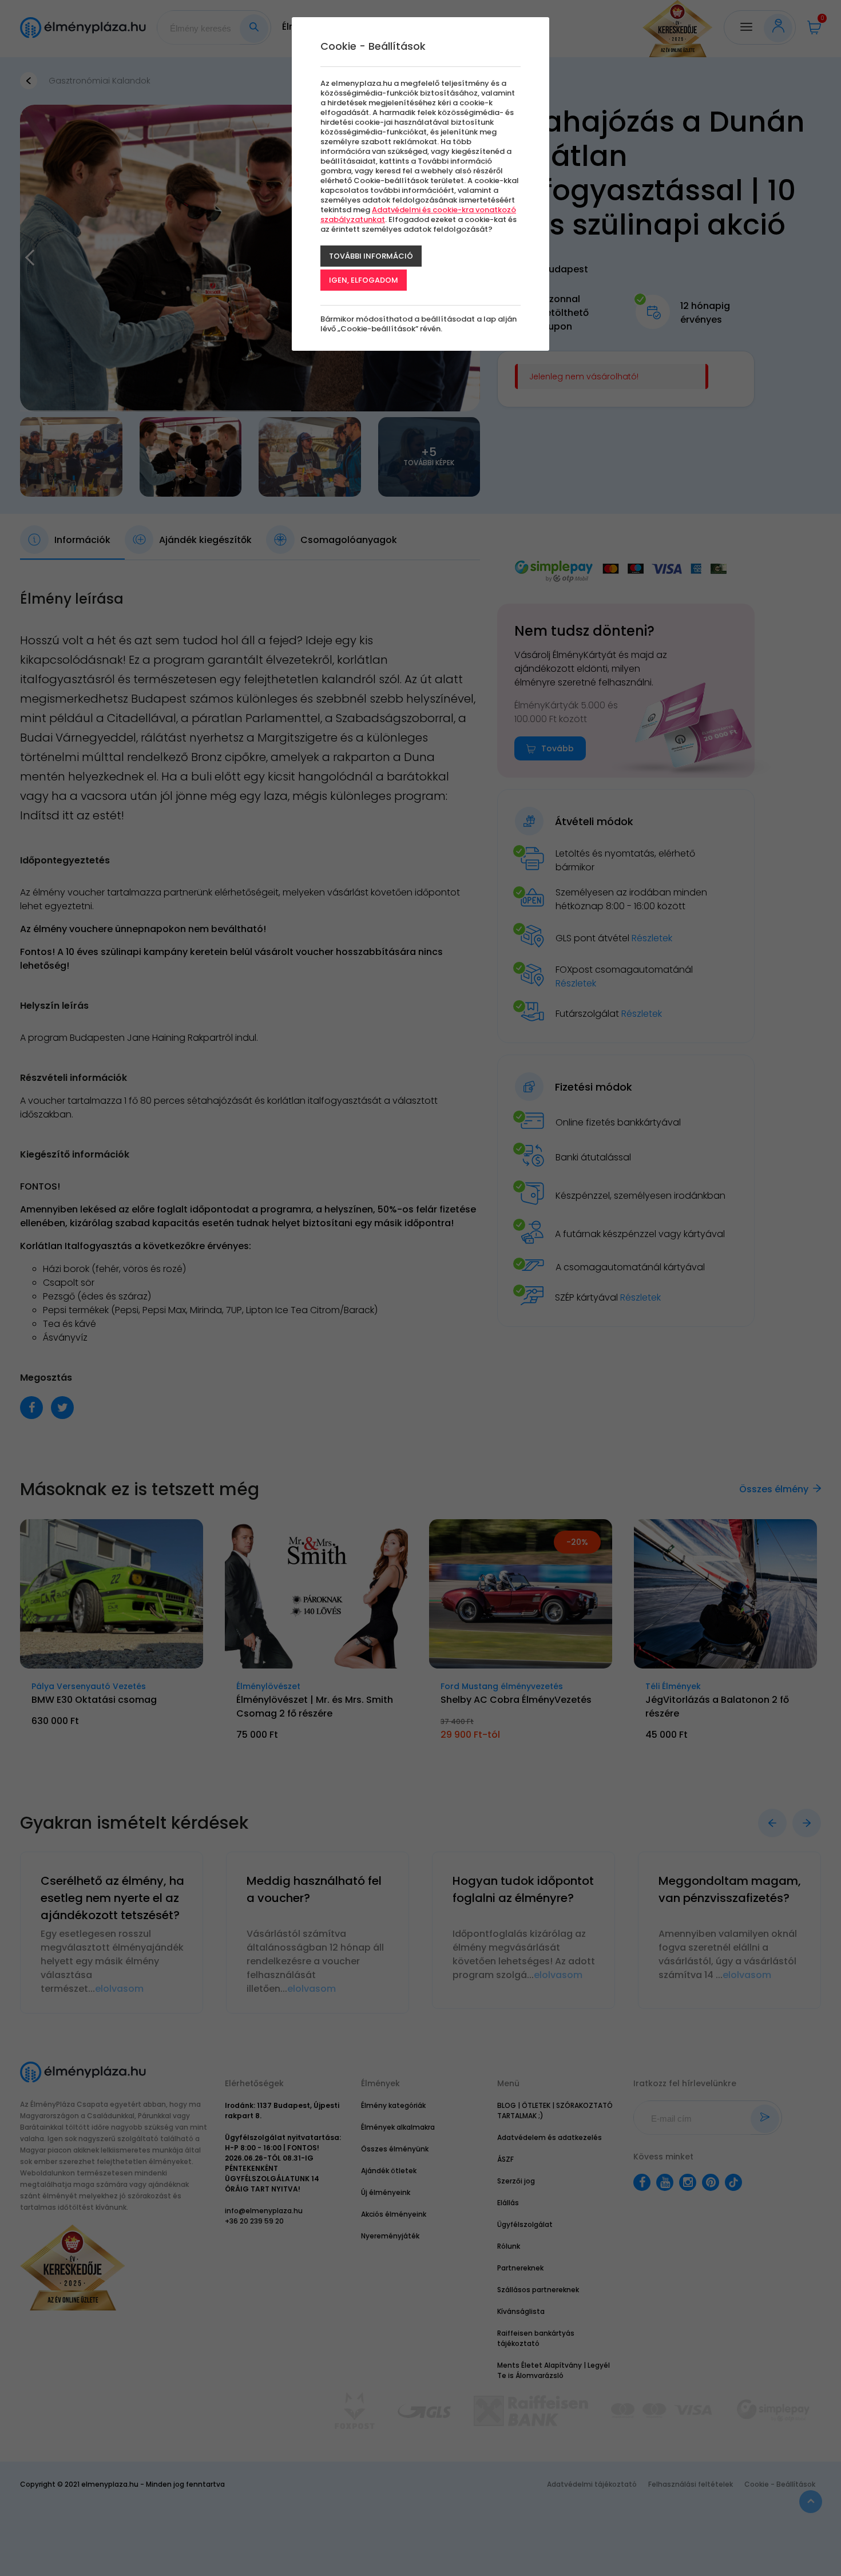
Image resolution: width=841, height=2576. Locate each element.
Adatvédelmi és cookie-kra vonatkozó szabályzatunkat (418, 215)
